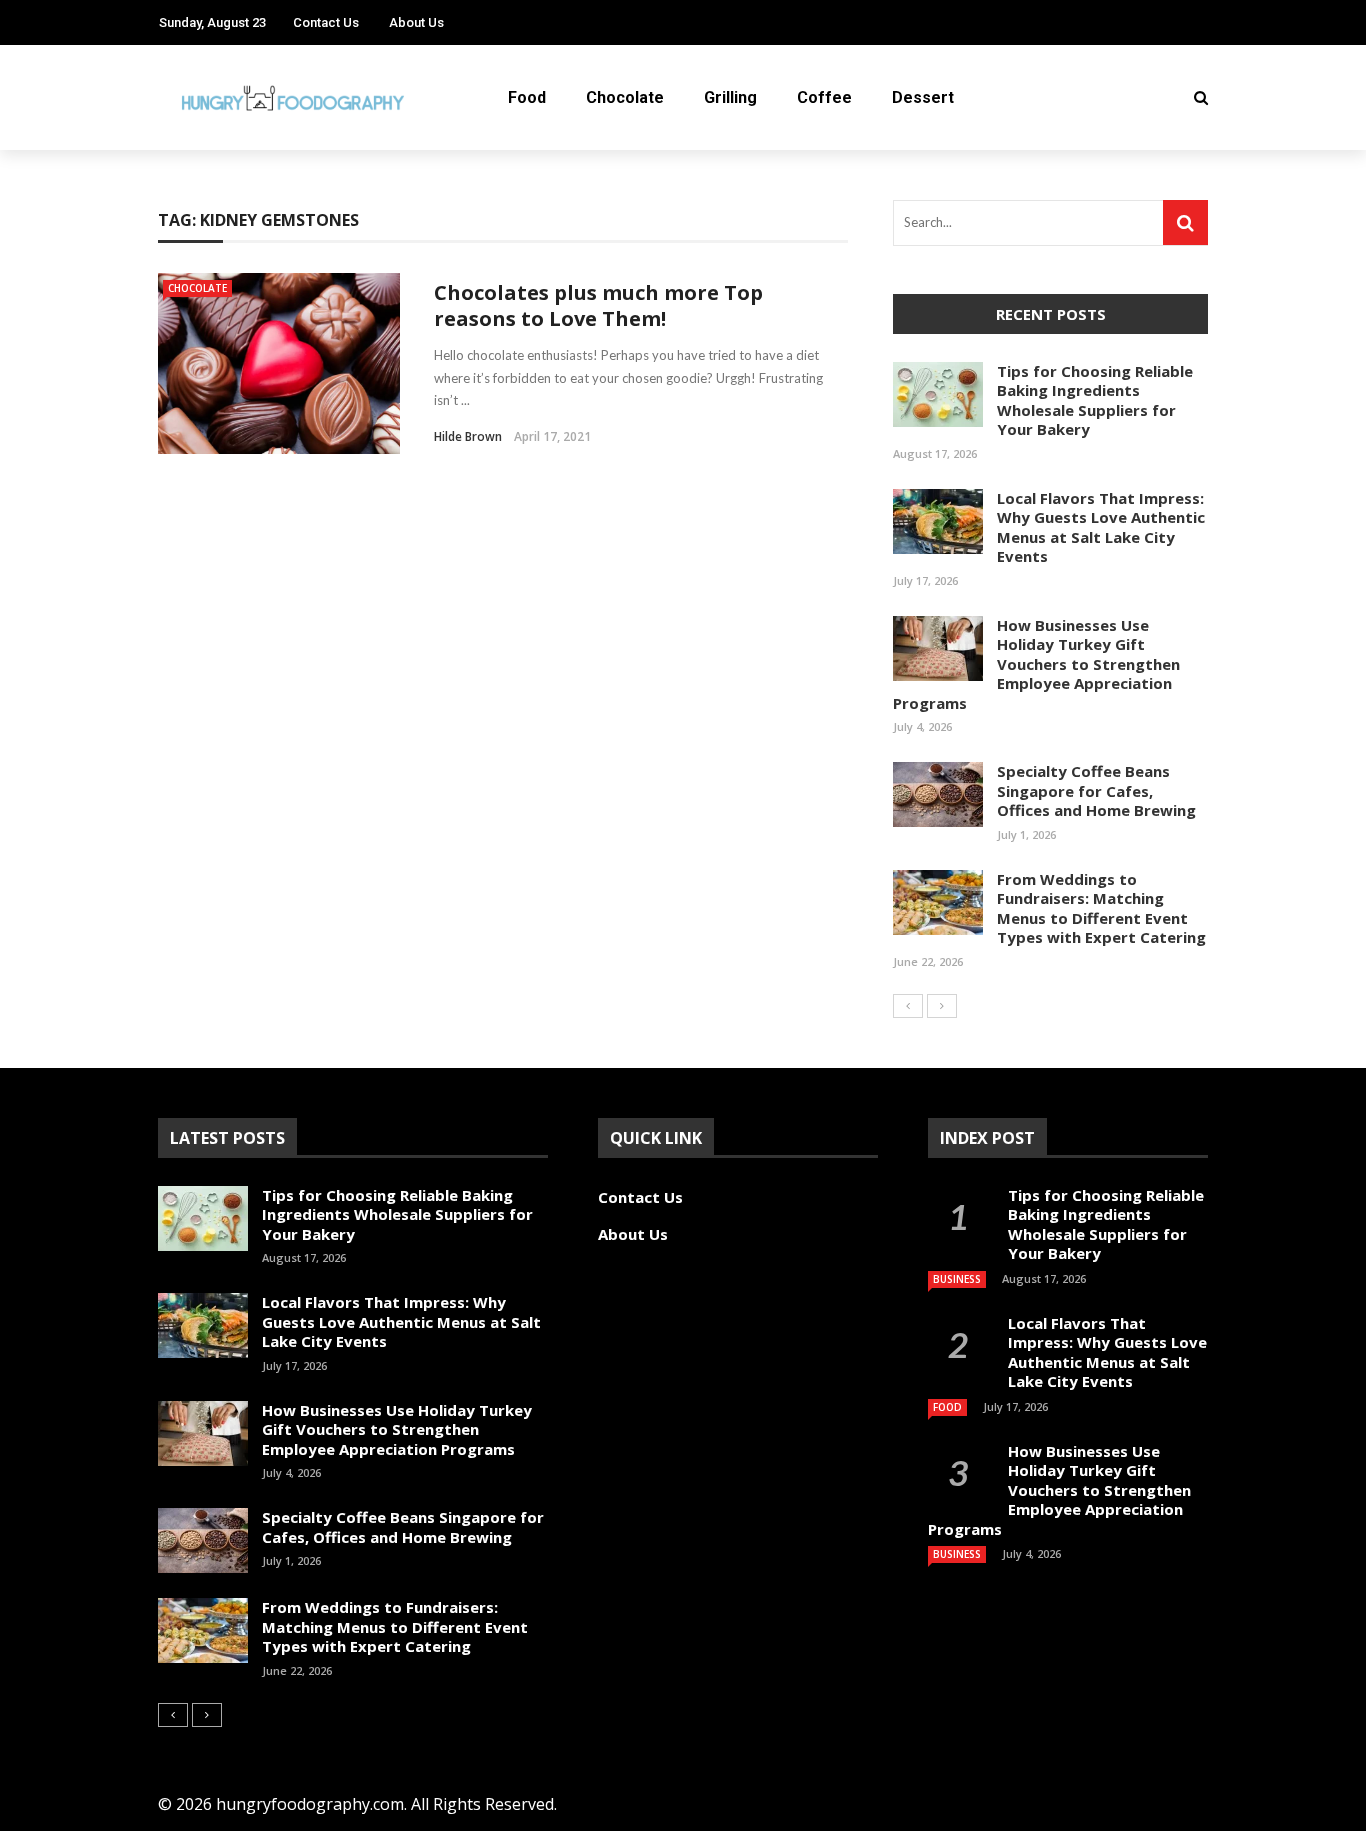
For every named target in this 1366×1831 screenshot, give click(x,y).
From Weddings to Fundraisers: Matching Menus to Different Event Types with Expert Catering (1101, 908)
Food (527, 97)
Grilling (730, 97)
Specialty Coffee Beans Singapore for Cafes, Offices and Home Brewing (1096, 790)
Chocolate (625, 97)
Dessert (923, 97)
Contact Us (326, 22)
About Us (416, 22)
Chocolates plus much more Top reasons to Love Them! (598, 305)
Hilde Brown (468, 436)
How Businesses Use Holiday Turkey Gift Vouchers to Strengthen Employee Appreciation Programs (1036, 664)
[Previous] (908, 1006)
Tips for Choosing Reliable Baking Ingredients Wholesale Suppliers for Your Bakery (1095, 400)
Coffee (824, 97)
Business (957, 1279)
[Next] (942, 1006)
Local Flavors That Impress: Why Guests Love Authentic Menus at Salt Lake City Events (1101, 527)
